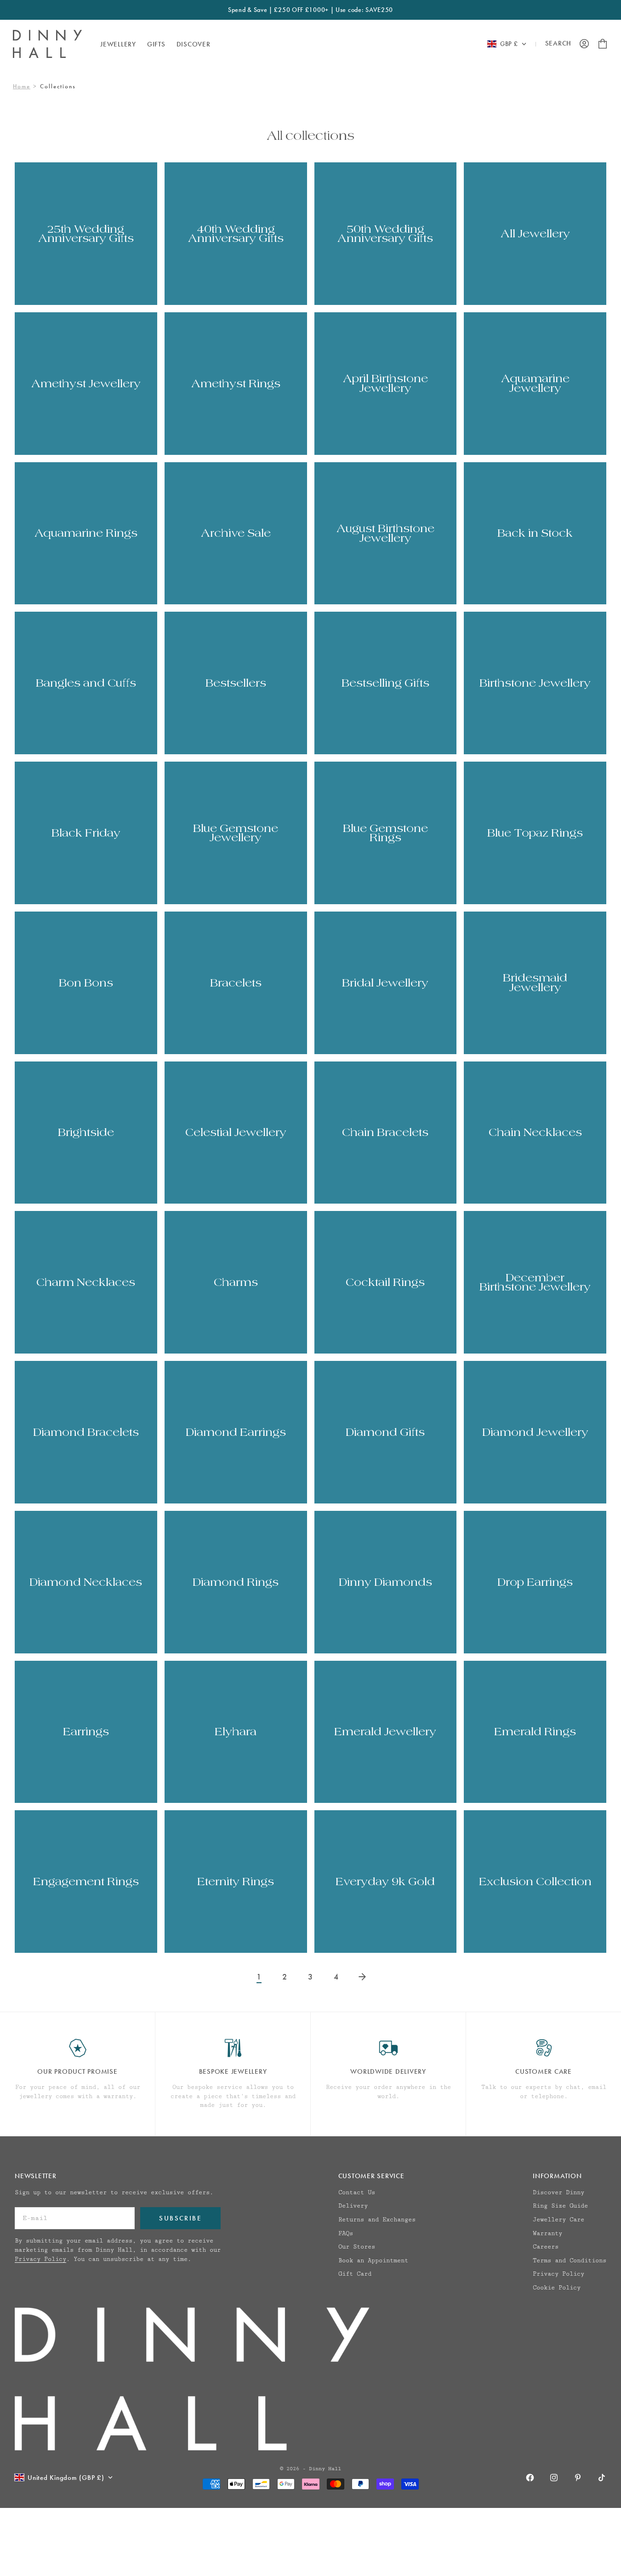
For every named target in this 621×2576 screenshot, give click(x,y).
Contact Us (357, 2192)
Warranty (547, 2233)
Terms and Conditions (570, 2260)
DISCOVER (194, 44)
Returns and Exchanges (377, 2220)
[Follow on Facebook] (530, 2478)
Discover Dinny (558, 2192)
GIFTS (156, 44)
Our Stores (357, 2247)
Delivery (353, 2206)
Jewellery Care (558, 2220)
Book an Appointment (373, 2260)
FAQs (346, 2233)
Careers (546, 2247)
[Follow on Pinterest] (578, 2478)
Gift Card (355, 2274)
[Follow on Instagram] (554, 2478)
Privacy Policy (40, 2259)
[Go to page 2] (362, 1977)
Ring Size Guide (560, 2206)
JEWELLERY (118, 44)
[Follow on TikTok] (602, 2478)
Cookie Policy (557, 2288)
